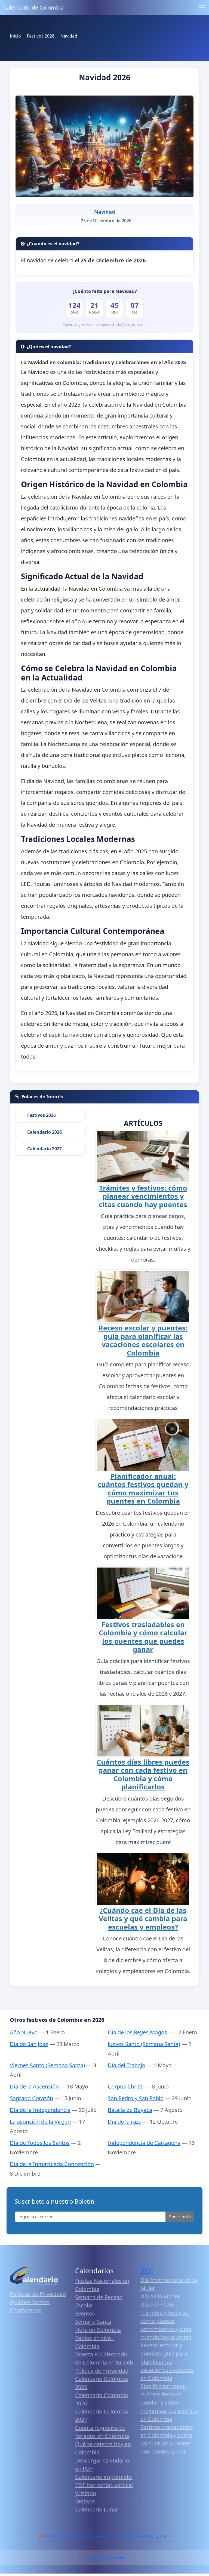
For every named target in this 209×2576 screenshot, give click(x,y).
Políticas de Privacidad (38, 2294)
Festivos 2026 (42, 1115)
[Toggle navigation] (202, 8)
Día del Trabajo (127, 2065)
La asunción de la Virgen (40, 2122)
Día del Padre (157, 2304)
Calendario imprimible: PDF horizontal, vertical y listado (104, 2485)
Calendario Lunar (97, 2509)
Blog (147, 2270)
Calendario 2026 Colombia (104, 2557)
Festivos (85, 2501)
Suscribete (180, 2217)
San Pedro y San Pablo (136, 2098)
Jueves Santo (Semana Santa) (144, 2044)
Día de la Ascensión (34, 2086)
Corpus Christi (126, 2086)
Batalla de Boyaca (130, 2110)
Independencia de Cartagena (144, 2143)
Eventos (85, 2313)
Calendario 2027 (44, 1149)
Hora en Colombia (98, 2330)
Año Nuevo (24, 2032)
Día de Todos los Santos (40, 2143)
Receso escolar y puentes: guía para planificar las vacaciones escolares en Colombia (143, 1340)
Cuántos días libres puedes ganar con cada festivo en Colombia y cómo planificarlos (143, 1774)
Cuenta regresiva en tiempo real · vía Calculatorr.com (105, 325)
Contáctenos (26, 2310)
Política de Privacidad (102, 2371)
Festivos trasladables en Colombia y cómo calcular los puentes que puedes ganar (143, 1637)
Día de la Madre (160, 2296)
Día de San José (29, 2044)
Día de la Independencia (40, 2110)
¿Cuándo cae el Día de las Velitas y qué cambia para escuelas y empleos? (143, 1919)
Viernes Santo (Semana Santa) (47, 2065)
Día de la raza (125, 2122)
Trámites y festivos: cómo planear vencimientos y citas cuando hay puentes (143, 1196)
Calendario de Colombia (33, 7)
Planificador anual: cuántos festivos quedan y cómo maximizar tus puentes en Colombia (143, 1488)
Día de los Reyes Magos (137, 2032)
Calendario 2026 (44, 1132)
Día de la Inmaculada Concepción (52, 2164)
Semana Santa (93, 2322)
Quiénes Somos (30, 2302)
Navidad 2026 (105, 77)
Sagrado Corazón (31, 2098)
